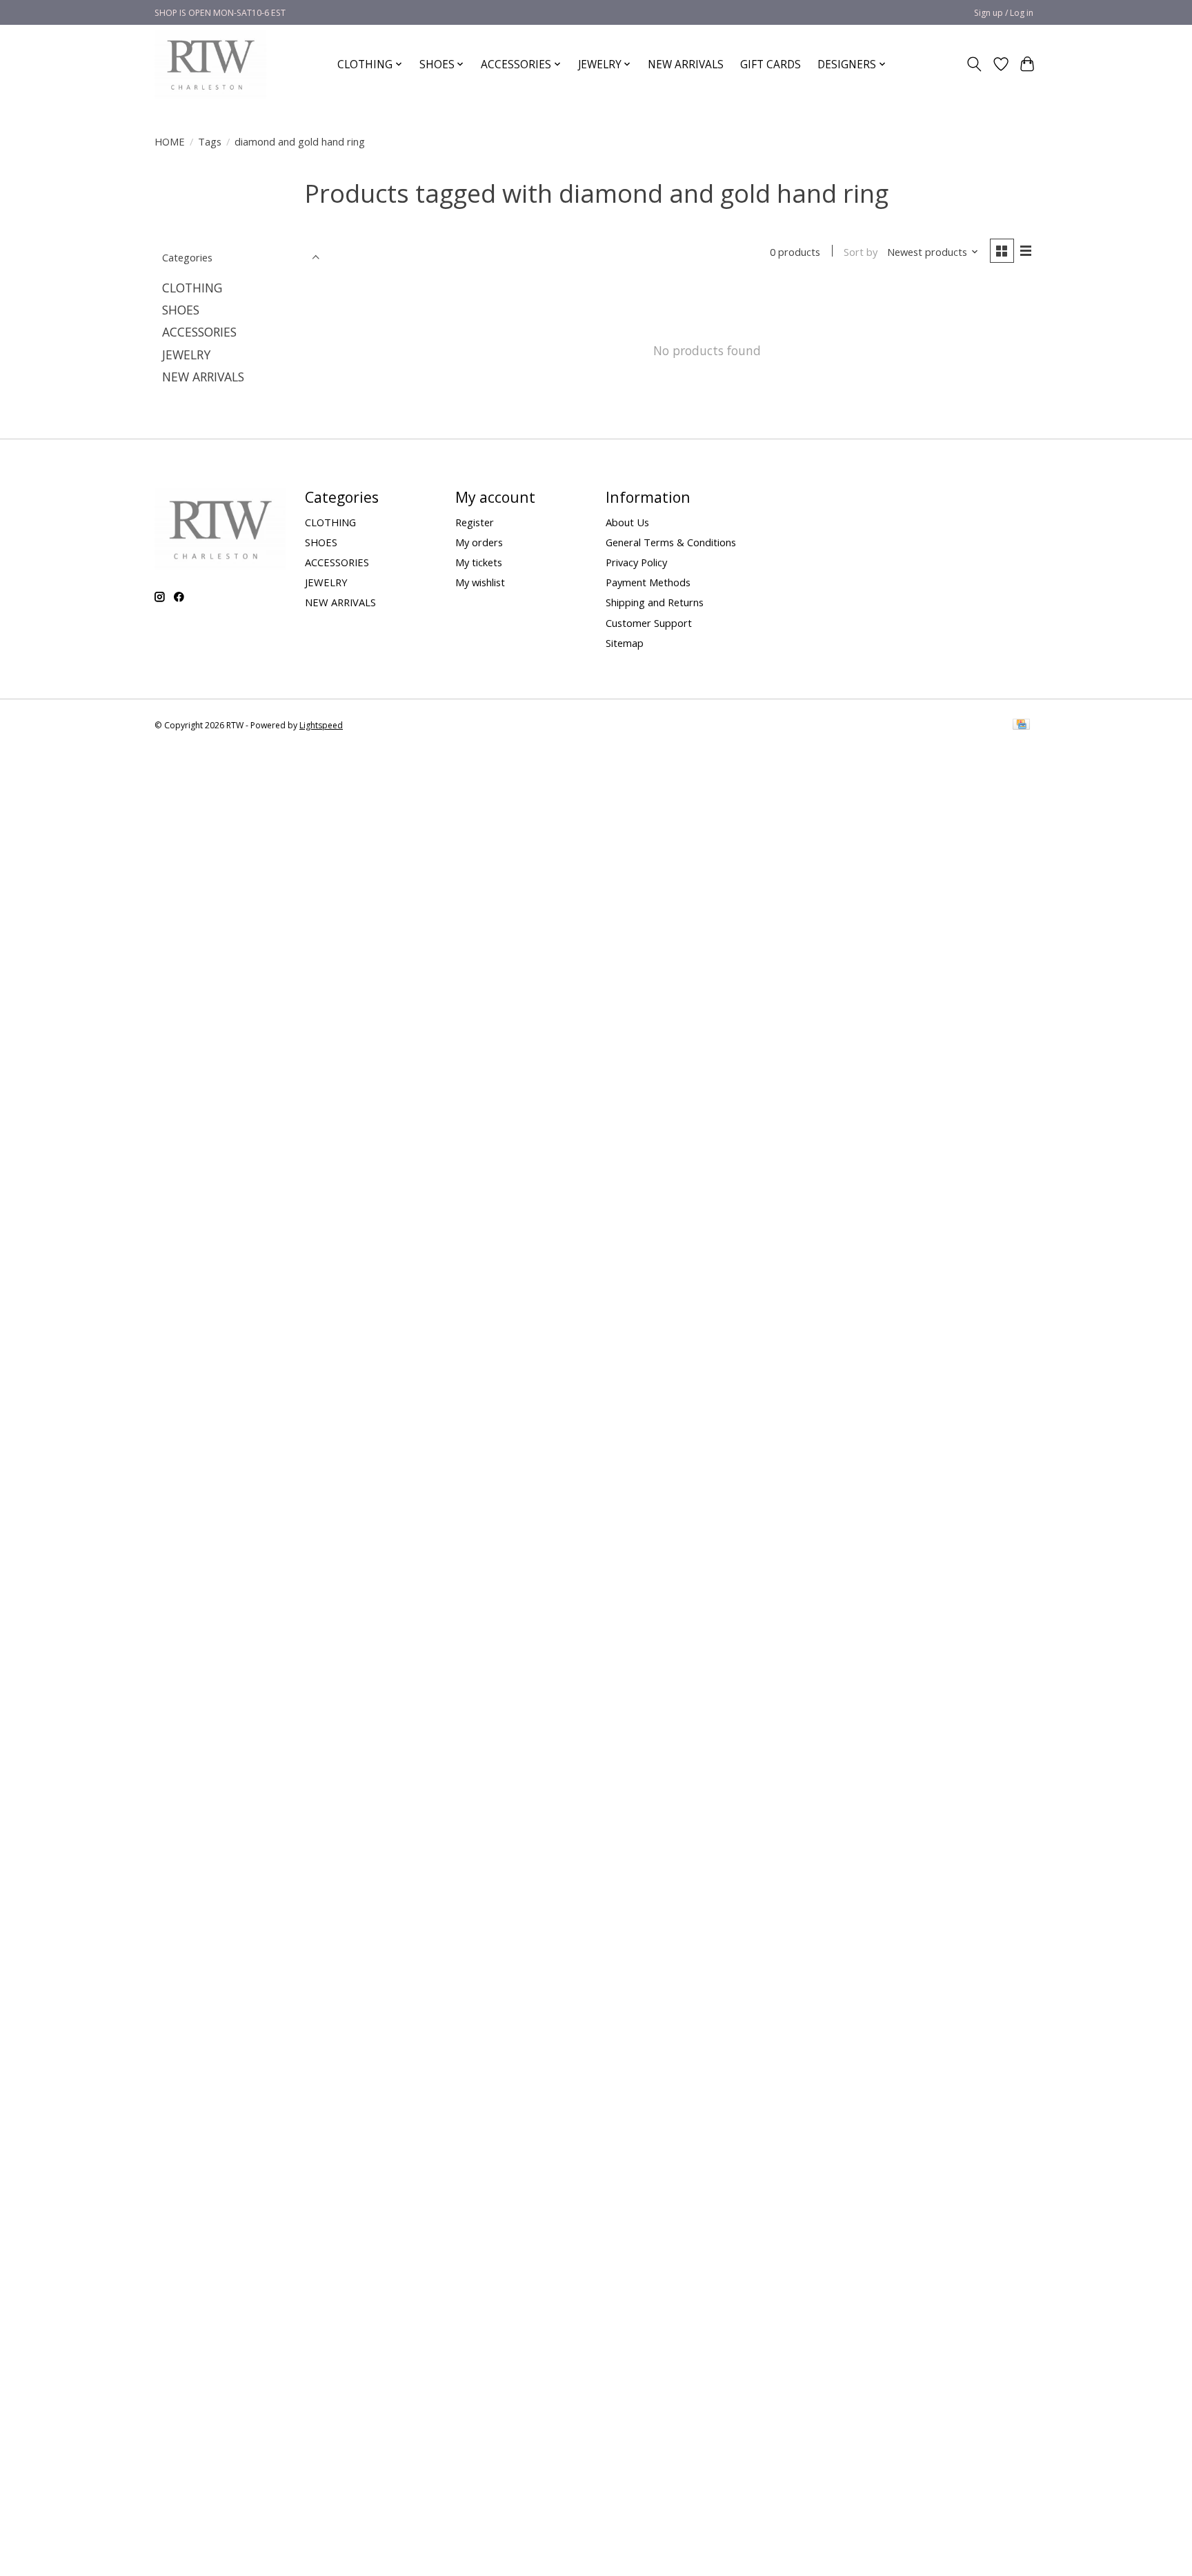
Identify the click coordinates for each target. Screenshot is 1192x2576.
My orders (479, 542)
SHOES (181, 310)
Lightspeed (321, 725)
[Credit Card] (1021, 726)
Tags (210, 141)
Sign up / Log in (1004, 13)
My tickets (479, 562)
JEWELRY (186, 355)
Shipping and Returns (655, 602)
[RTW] (210, 64)
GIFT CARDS (771, 64)
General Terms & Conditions (671, 542)
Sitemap (625, 643)
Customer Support (649, 623)
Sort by (861, 252)
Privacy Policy (636, 562)
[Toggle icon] (974, 64)
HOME (170, 141)
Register (475, 522)
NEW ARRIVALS (686, 64)
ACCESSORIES (199, 332)
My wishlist (480, 582)
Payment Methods (648, 582)
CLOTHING (192, 288)
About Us (627, 522)
